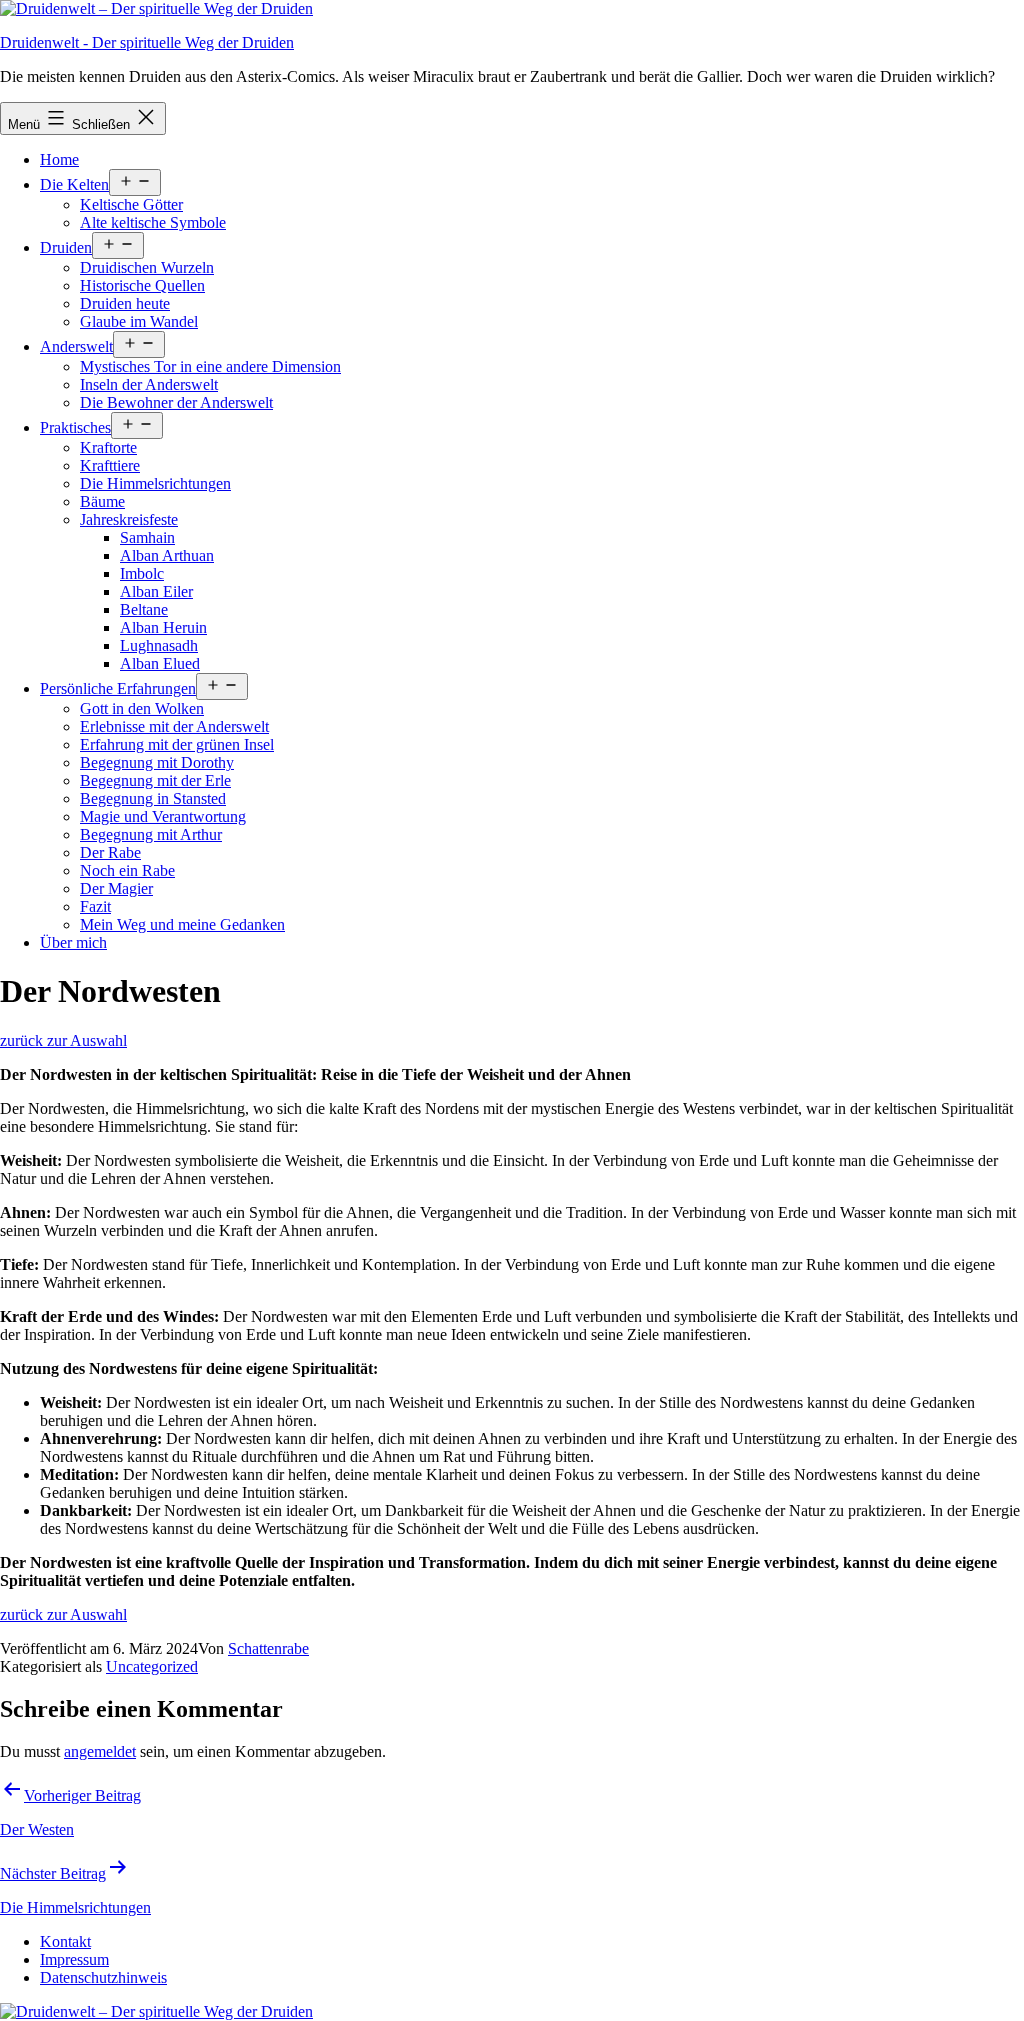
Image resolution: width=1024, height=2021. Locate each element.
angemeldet (100, 1751)
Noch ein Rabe (127, 870)
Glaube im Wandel (139, 321)
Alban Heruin (163, 627)
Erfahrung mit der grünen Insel (177, 744)
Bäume (102, 501)
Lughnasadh (159, 645)
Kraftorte (108, 447)
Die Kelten (74, 184)
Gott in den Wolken (142, 708)
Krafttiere (110, 465)
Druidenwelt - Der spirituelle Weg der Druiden (147, 42)
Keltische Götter (131, 204)
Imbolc (142, 573)
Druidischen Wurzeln (147, 267)
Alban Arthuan (167, 555)
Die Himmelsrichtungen (155, 483)
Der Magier (116, 888)
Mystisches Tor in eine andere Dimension (210, 366)
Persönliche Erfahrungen (118, 688)
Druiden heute (125, 303)
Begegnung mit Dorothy (157, 762)
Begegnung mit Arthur (151, 834)
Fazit (95, 906)
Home (59, 159)
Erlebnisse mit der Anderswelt (174, 726)
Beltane (144, 609)
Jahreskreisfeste (129, 519)
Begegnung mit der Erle (155, 780)
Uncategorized (152, 1666)
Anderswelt (76, 346)
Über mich (73, 942)
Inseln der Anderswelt (149, 384)
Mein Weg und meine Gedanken (182, 924)
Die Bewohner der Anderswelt (176, 402)
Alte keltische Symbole (153, 222)
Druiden (66, 247)
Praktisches (75, 427)
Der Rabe (110, 852)
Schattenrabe (268, 1648)
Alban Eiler (156, 591)
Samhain (147, 537)
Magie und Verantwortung (163, 816)
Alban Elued (160, 663)
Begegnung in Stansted (153, 798)
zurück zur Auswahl (63, 1040)
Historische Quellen (142, 285)
